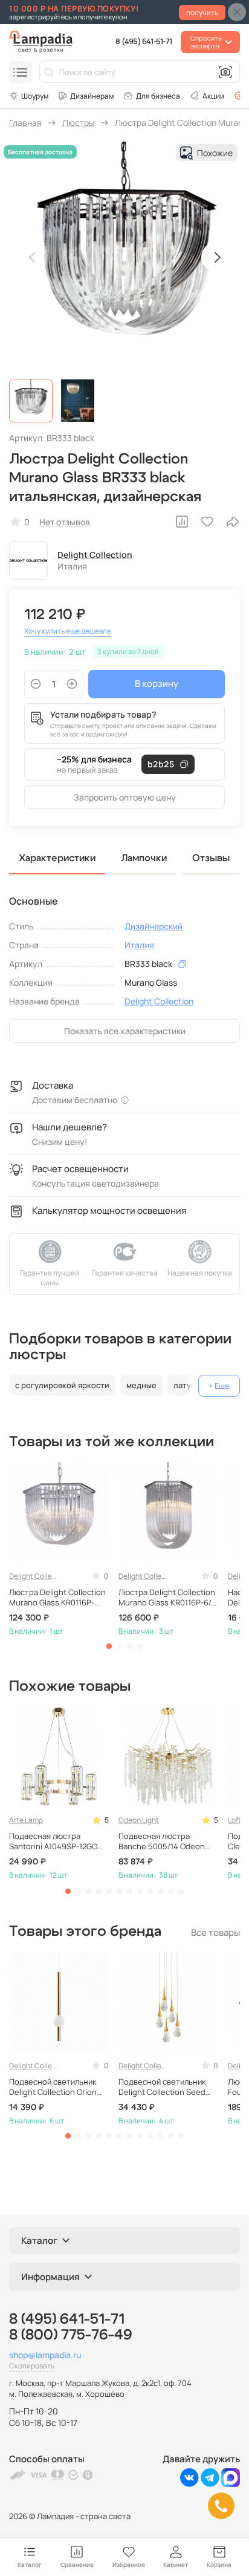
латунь (187, 1385)
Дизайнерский (154, 926)
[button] (31, 401)
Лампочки (144, 858)
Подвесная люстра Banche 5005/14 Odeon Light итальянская (162, 1841)
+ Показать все (219, 1386)
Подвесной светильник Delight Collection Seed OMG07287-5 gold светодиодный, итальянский (162, 2087)
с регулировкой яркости (62, 1385)
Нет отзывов (65, 522)
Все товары (215, 1932)
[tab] (109, 1646)
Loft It (238, 1820)
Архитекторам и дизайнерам (86, 96)
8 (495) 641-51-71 (144, 41)
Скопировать (32, 2366)
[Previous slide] (33, 257)
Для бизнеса (158, 96)
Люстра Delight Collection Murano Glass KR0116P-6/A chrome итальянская (167, 1598)
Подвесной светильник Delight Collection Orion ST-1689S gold (53, 2087)
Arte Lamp (26, 1820)
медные (141, 1385)
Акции (213, 96)
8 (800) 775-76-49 (71, 2335)
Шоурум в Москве (29, 96)
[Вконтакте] (189, 2484)
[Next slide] (216, 257)
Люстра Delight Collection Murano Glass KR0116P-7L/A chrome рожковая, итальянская (57, 1598)
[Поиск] (49, 72)
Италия (139, 945)
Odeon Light (139, 1820)
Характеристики (57, 858)
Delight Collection (95, 555)
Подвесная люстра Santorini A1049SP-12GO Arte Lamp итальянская (53, 1841)
